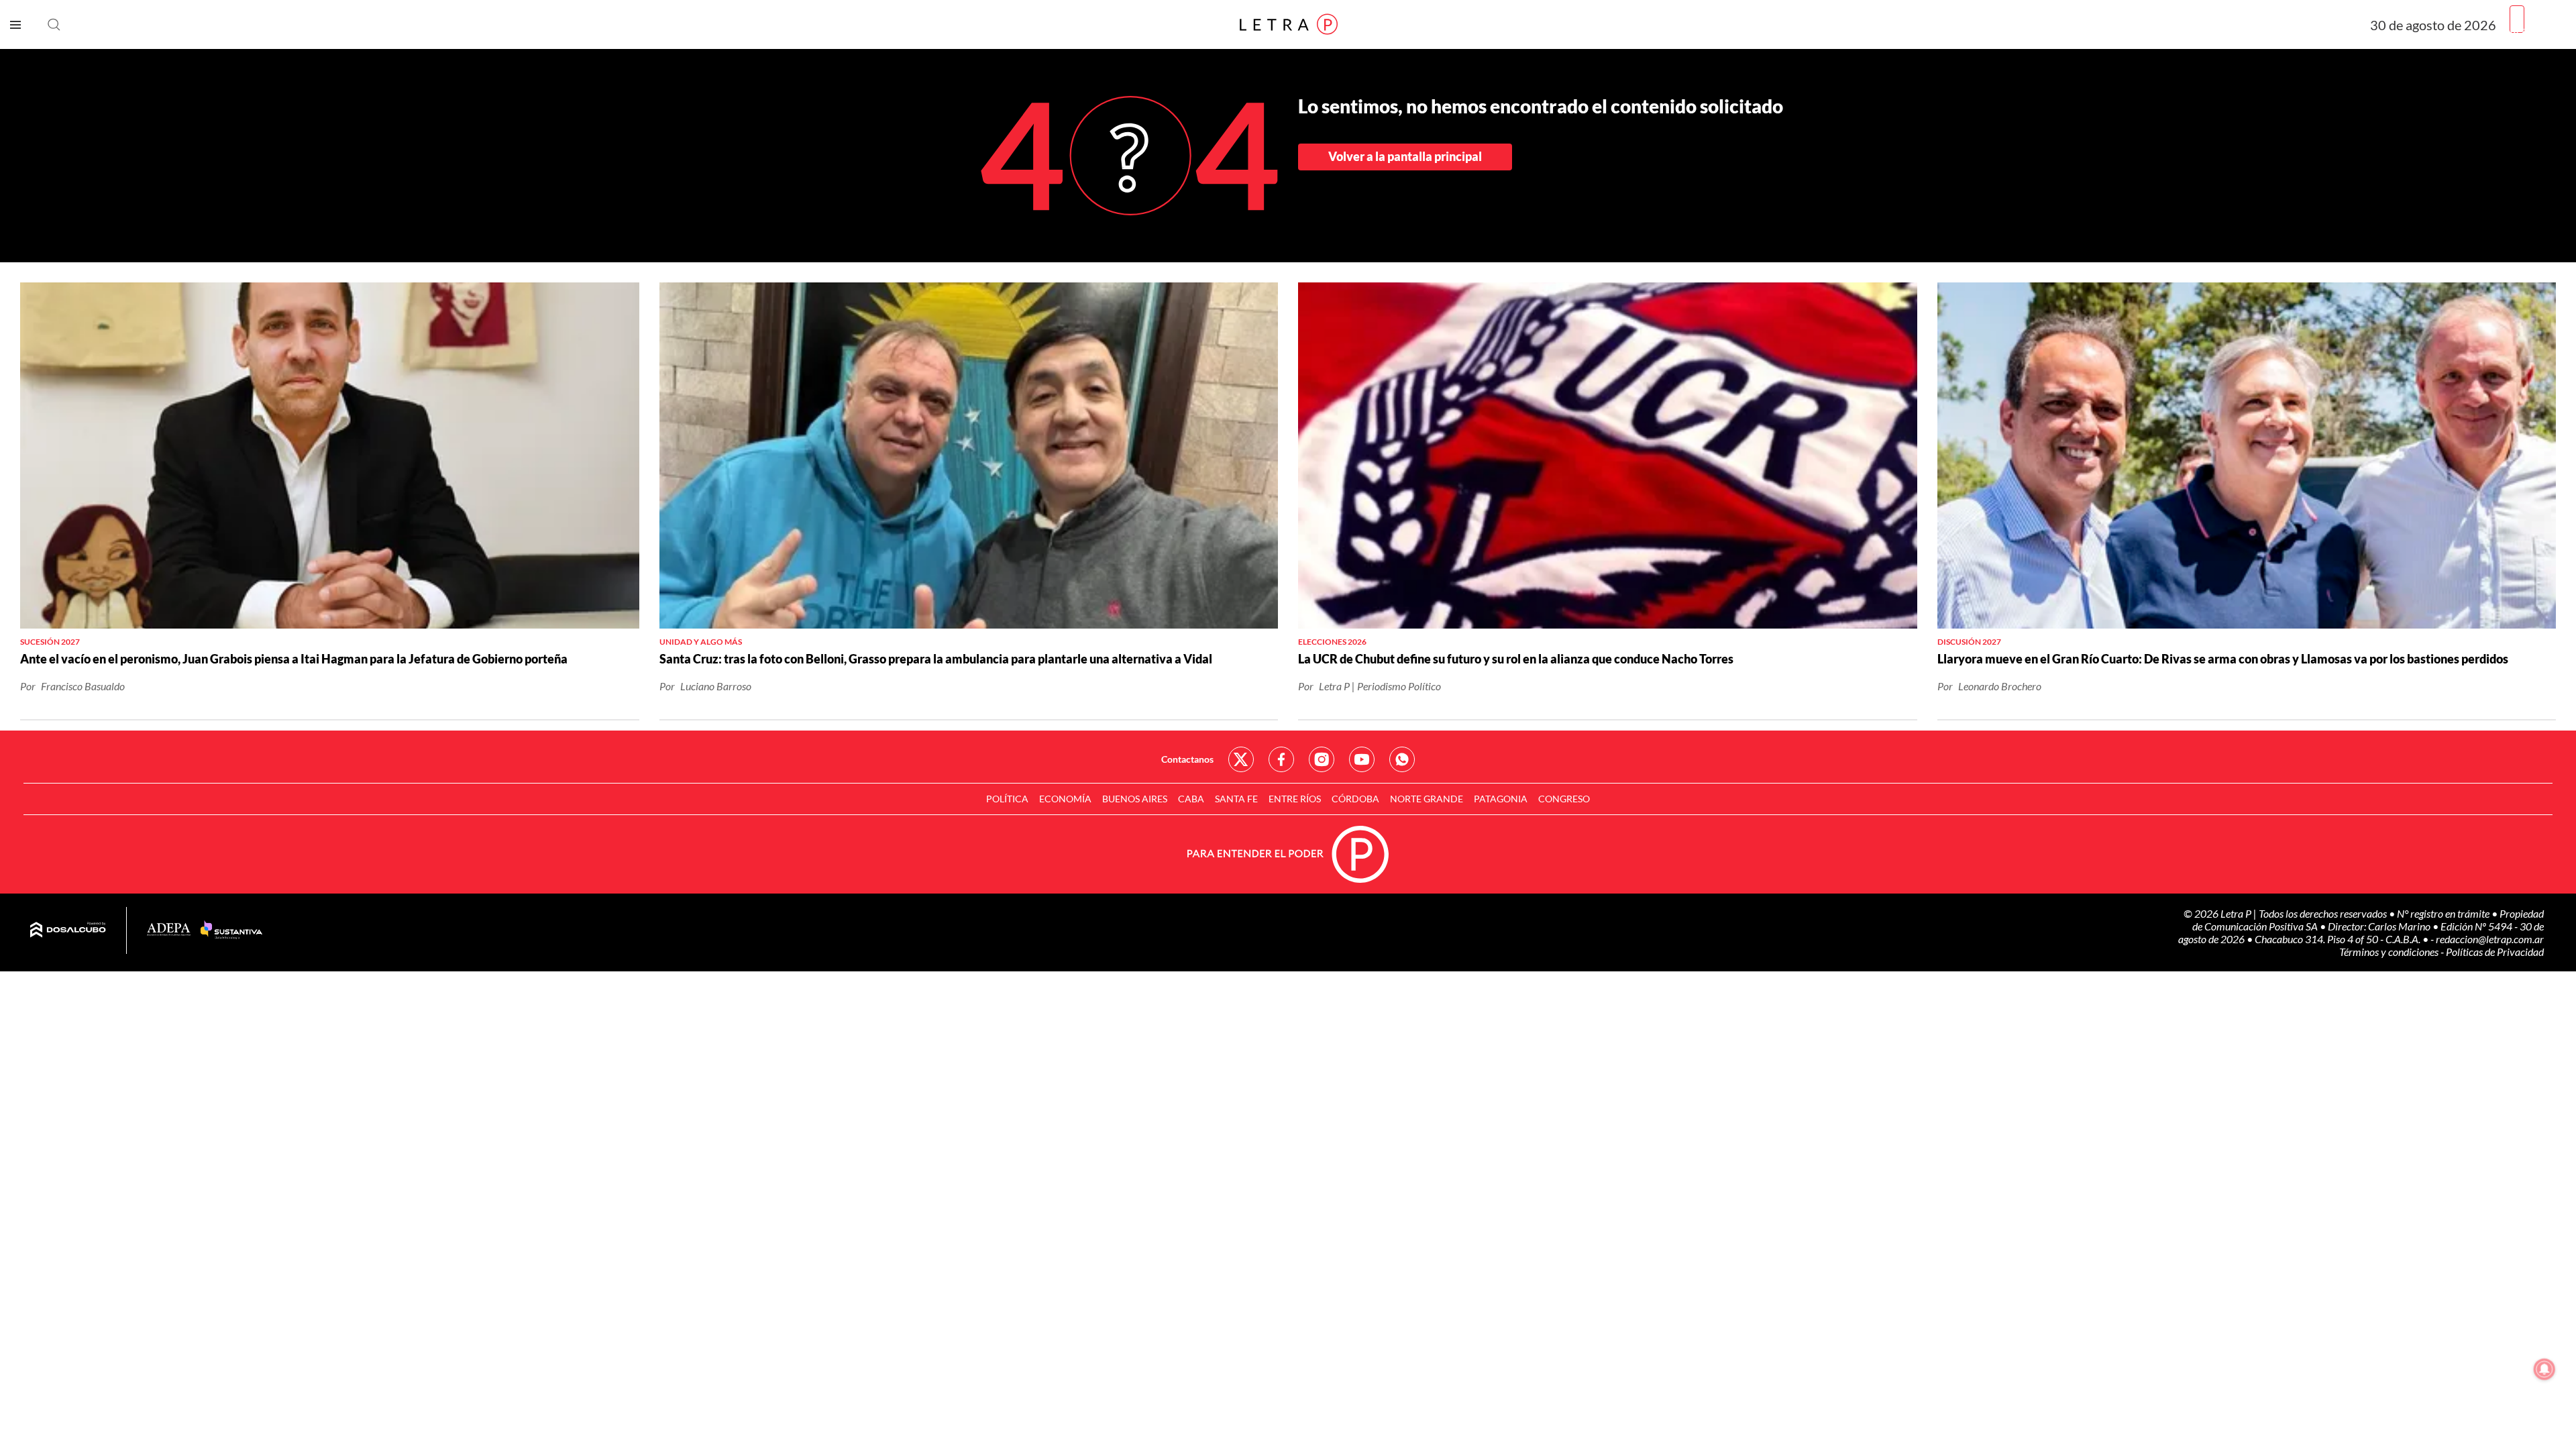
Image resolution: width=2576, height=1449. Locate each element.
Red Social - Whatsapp (1402, 759)
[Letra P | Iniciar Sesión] (2517, 19)
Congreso (1564, 799)
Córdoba (1355, 799)
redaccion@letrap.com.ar (2490, 939)
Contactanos (1187, 759)
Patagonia (1501, 799)
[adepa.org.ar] (169, 930)
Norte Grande (1427, 799)
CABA (1191, 799)
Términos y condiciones (2390, 952)
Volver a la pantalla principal (1405, 156)
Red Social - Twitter (1241, 759)
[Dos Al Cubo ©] (68, 930)
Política (1007, 799)
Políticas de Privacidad (2495, 952)
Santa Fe (1236, 799)
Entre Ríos (1295, 799)
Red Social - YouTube (1362, 759)
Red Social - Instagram (1322, 759)
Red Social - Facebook (1281, 759)
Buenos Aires (1135, 799)
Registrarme (2538, 30)
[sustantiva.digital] (231, 930)
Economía (1065, 799)
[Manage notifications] (2544, 1369)
